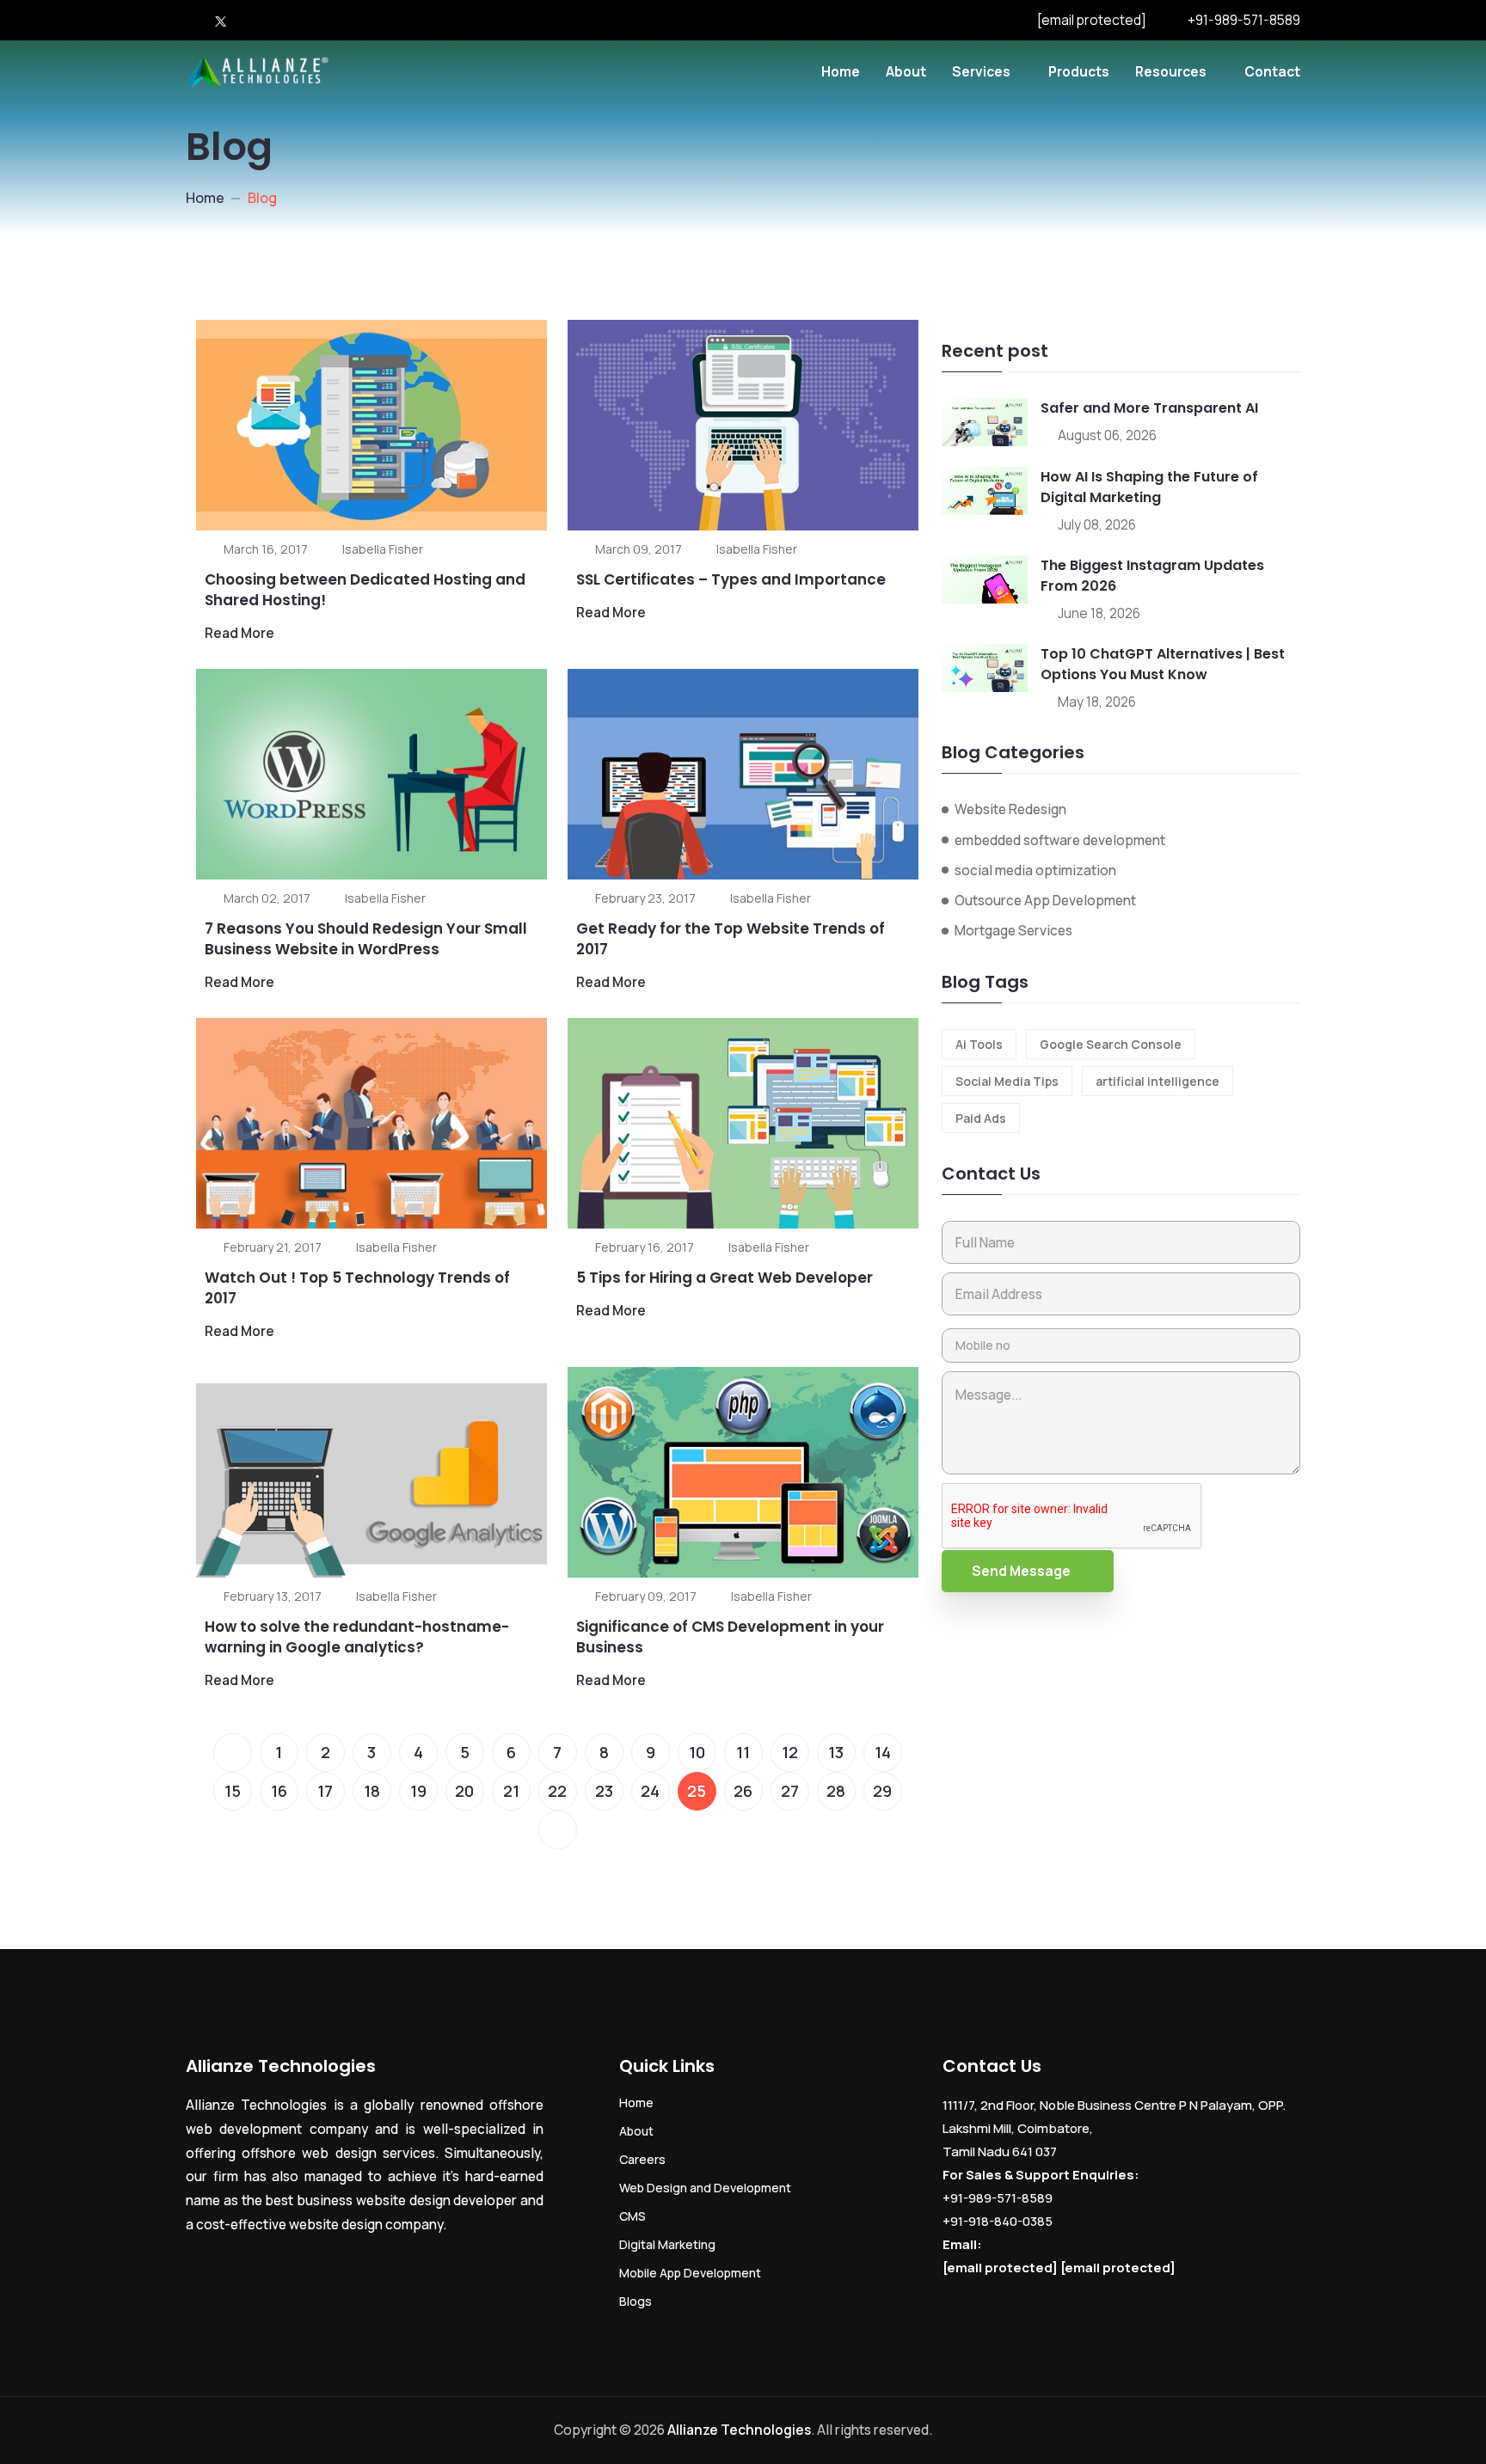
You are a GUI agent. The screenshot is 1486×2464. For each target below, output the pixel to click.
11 (743, 1752)
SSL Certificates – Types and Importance (731, 579)
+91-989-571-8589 (1244, 20)
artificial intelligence (1157, 1081)
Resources (1171, 71)
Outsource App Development (1045, 900)
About (906, 71)
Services (981, 71)
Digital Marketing (667, 2244)
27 (790, 1791)
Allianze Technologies (739, 2430)
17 (325, 1791)
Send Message (1021, 1571)
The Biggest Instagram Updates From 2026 (1152, 576)
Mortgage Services (1013, 930)
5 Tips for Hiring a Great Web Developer (725, 1278)
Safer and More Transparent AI (1149, 408)
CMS (632, 2216)
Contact (1272, 71)
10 (697, 1752)
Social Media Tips (1007, 1081)
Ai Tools (979, 1044)
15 (233, 1791)
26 (743, 1791)
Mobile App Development (690, 2273)
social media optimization (1035, 870)
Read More (239, 633)
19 (418, 1791)
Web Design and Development (705, 2188)
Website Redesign (1010, 809)
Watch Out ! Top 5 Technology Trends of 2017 (357, 1288)
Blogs (636, 2301)
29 (882, 1791)
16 (279, 1791)
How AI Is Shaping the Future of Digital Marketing (1149, 487)
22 (557, 1791)
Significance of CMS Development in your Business (730, 1637)
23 (604, 1791)
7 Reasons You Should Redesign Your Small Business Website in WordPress (366, 939)
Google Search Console (1111, 1044)
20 (464, 1791)
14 (883, 1752)
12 (790, 1752)
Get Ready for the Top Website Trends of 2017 (731, 939)
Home (841, 71)
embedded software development (1060, 840)
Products (1079, 71)
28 (836, 1791)
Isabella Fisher (383, 549)
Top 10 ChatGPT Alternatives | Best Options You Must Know (1163, 664)
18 (372, 1791)
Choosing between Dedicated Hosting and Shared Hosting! (365, 590)
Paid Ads (981, 1118)
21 (511, 1791)
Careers (642, 2159)
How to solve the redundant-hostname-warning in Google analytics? (357, 1637)
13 (836, 1752)
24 (650, 1791)
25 (697, 1791)
